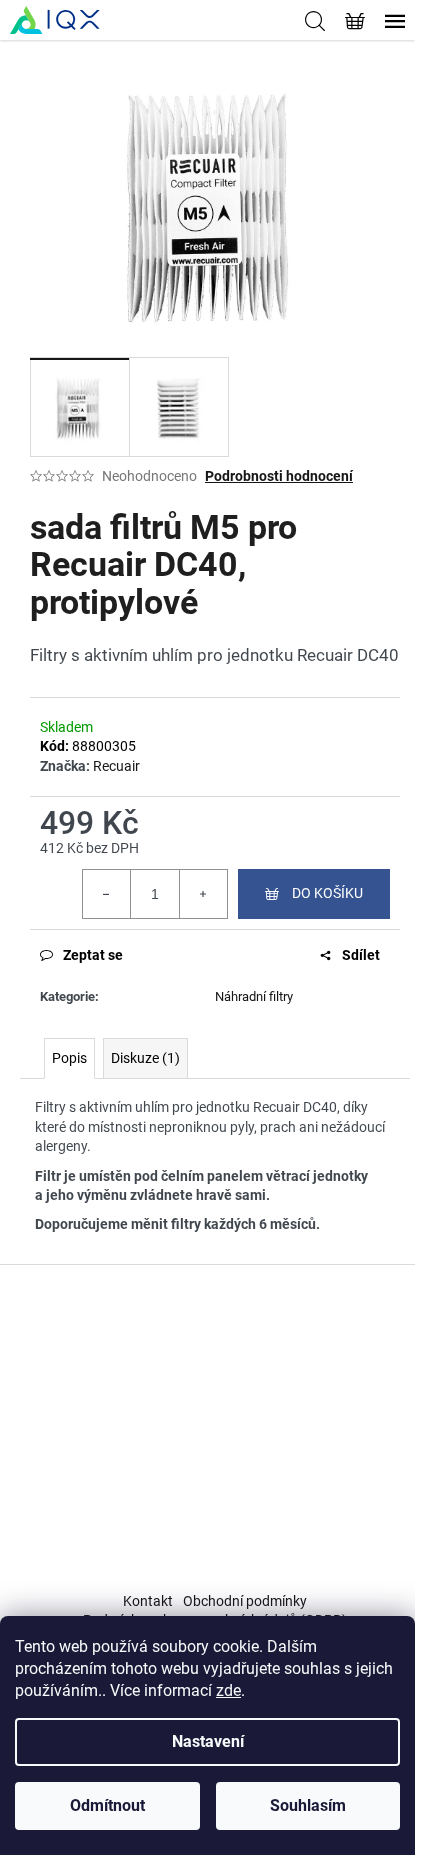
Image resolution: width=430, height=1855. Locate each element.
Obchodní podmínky (245, 1601)
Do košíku (327, 893)
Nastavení (208, 1741)
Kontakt (148, 1601)
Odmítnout (107, 1805)
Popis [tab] (69, 1058)
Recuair (116, 766)
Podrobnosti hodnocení (279, 476)
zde (228, 1690)
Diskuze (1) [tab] (145, 1058)
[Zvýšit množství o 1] (203, 894)
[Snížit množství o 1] (107, 894)
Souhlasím (308, 1805)
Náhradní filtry (254, 996)
